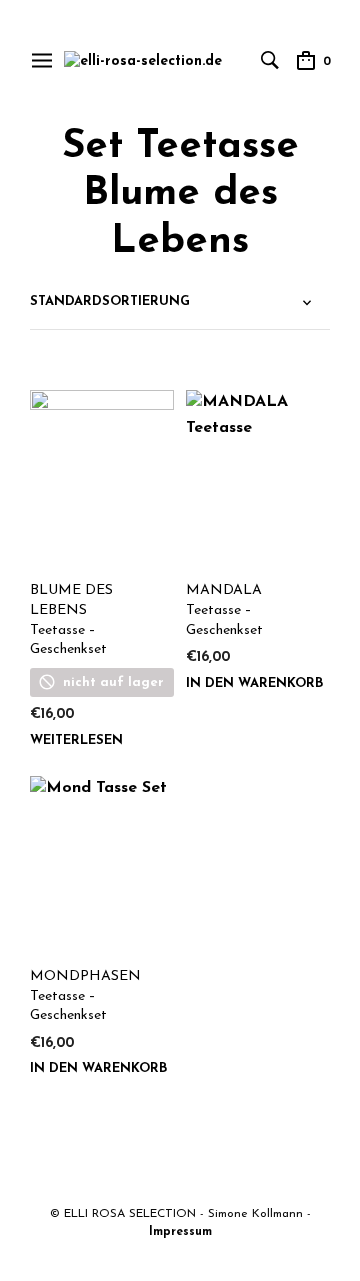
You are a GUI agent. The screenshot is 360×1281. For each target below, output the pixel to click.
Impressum (180, 1232)
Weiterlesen (76, 740)
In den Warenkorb (254, 683)
